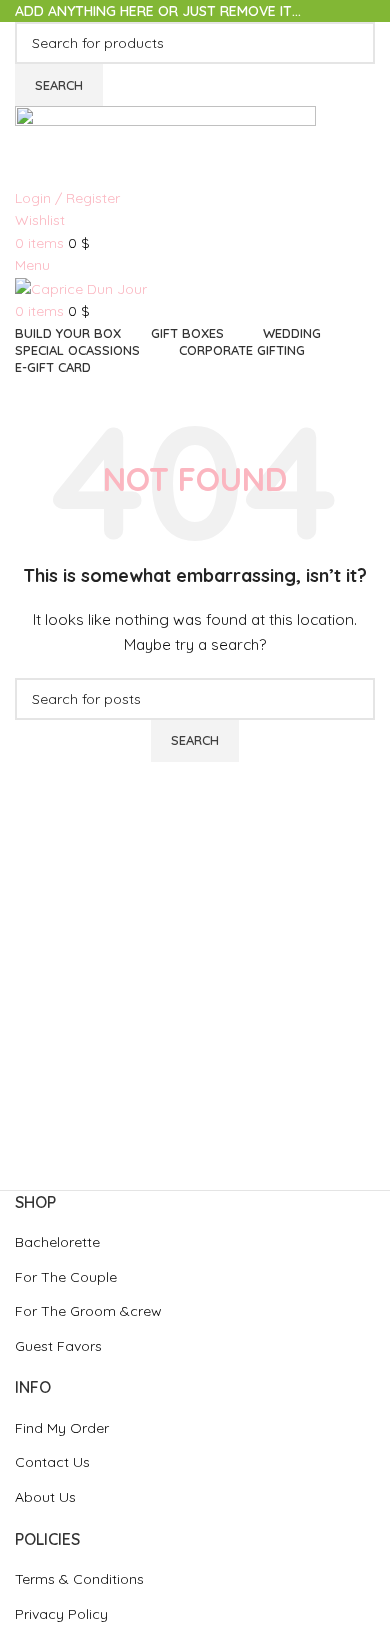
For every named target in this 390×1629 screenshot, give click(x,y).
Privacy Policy (61, 1614)
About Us (45, 1497)
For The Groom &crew (88, 1311)
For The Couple (66, 1277)
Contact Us (52, 1462)
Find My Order (62, 1428)
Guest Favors (58, 1346)
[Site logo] (165, 145)
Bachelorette (57, 1242)
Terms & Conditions (79, 1579)
